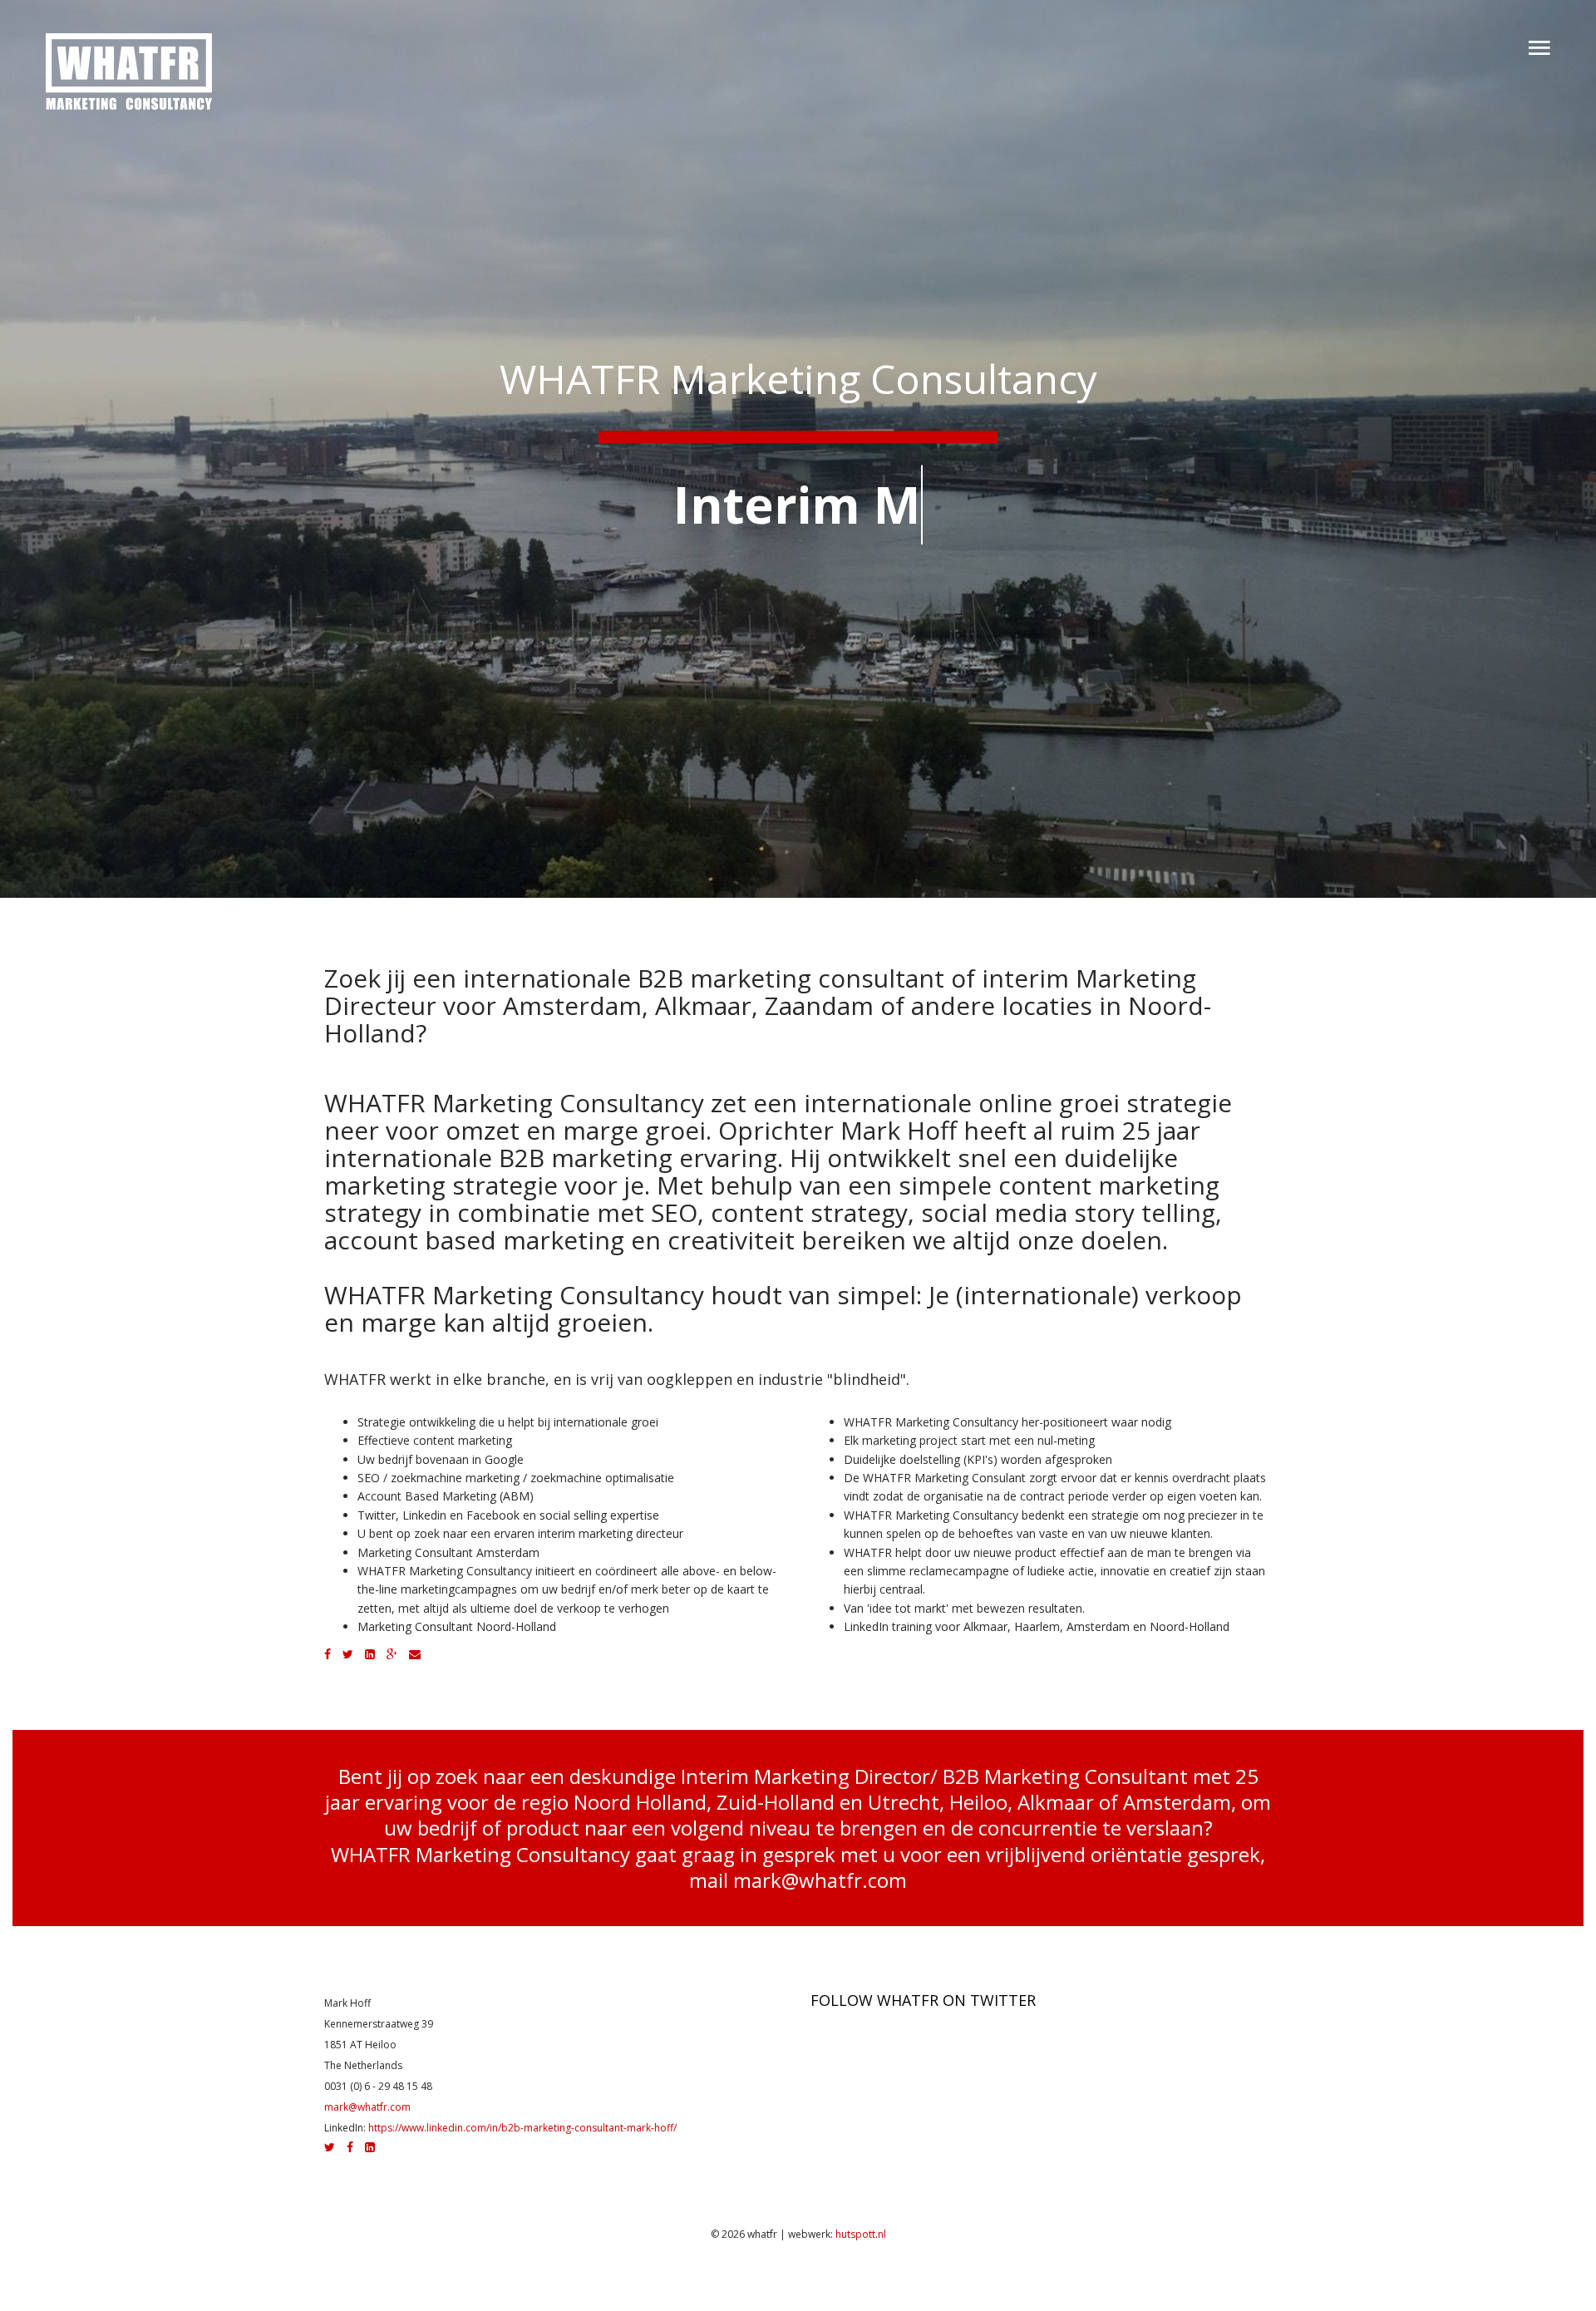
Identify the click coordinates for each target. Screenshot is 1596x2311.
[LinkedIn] (370, 1654)
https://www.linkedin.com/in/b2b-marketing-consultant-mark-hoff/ (522, 2128)
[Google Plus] (392, 1654)
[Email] (415, 1654)
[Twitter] (348, 1654)
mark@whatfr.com (820, 1880)
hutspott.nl (861, 2234)
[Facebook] (328, 1654)
